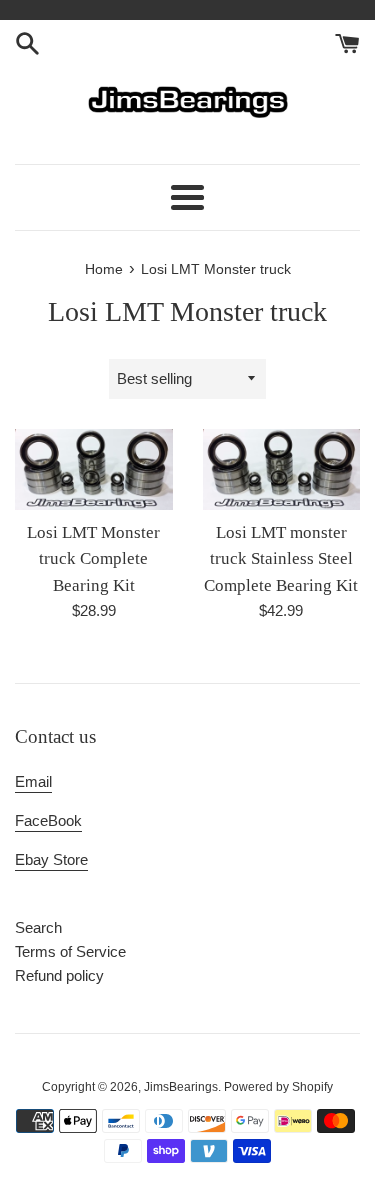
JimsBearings (181, 1087)
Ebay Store (51, 859)
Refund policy (59, 975)
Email (33, 781)
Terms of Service (70, 951)
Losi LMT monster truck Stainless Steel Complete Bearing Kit (281, 559)
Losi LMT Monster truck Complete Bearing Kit (93, 559)
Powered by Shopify (278, 1087)
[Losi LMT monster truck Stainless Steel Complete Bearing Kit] (282, 469)
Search (38, 927)
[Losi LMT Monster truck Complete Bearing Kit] (94, 469)
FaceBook (48, 820)
